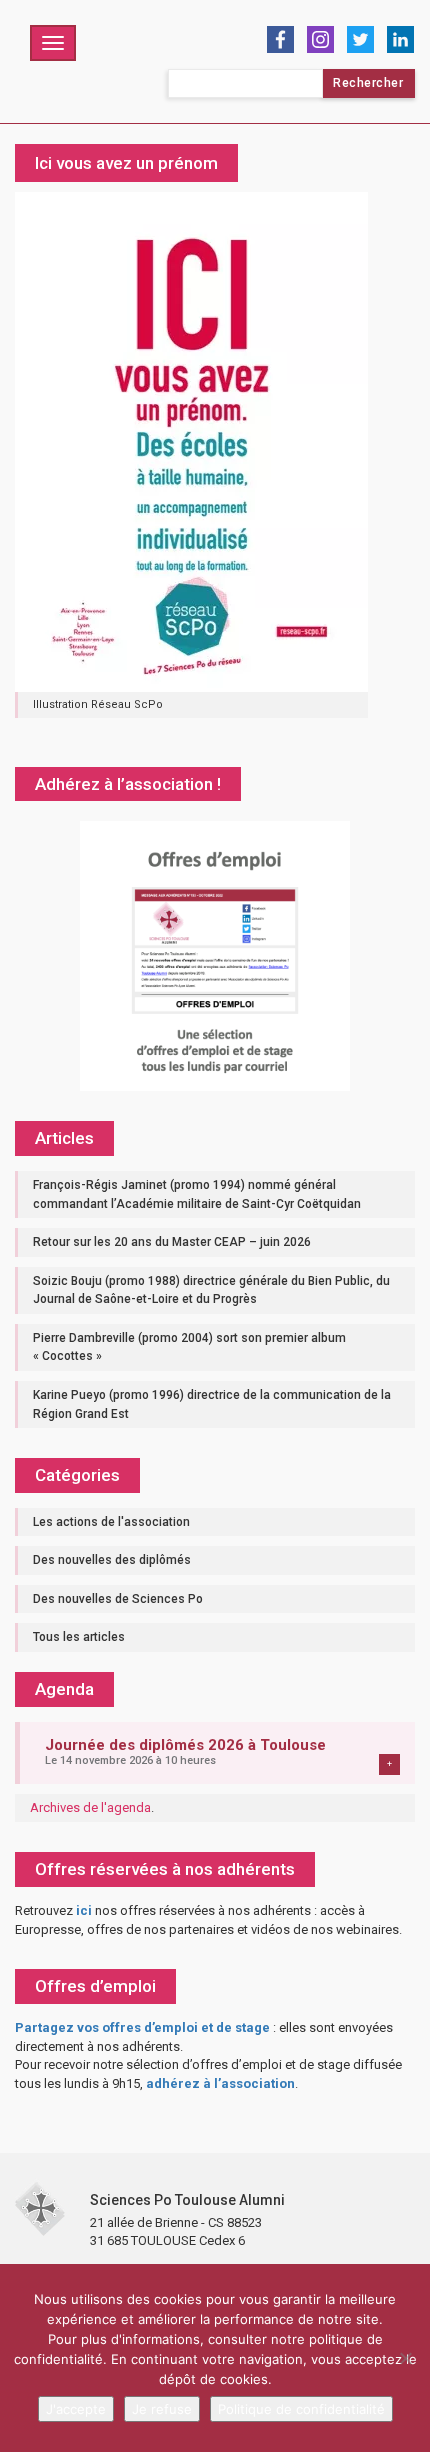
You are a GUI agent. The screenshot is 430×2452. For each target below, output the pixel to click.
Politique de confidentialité (301, 2409)
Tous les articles (79, 1637)
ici (84, 1910)
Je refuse (162, 2409)
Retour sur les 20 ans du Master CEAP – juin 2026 (172, 1242)
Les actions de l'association (111, 1522)
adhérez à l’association (220, 2083)
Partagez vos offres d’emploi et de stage (142, 2027)
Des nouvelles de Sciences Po (118, 1599)
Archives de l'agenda (90, 1807)
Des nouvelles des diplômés (112, 1560)
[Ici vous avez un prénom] (191, 441)
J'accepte (76, 2409)
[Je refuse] (405, 2358)
